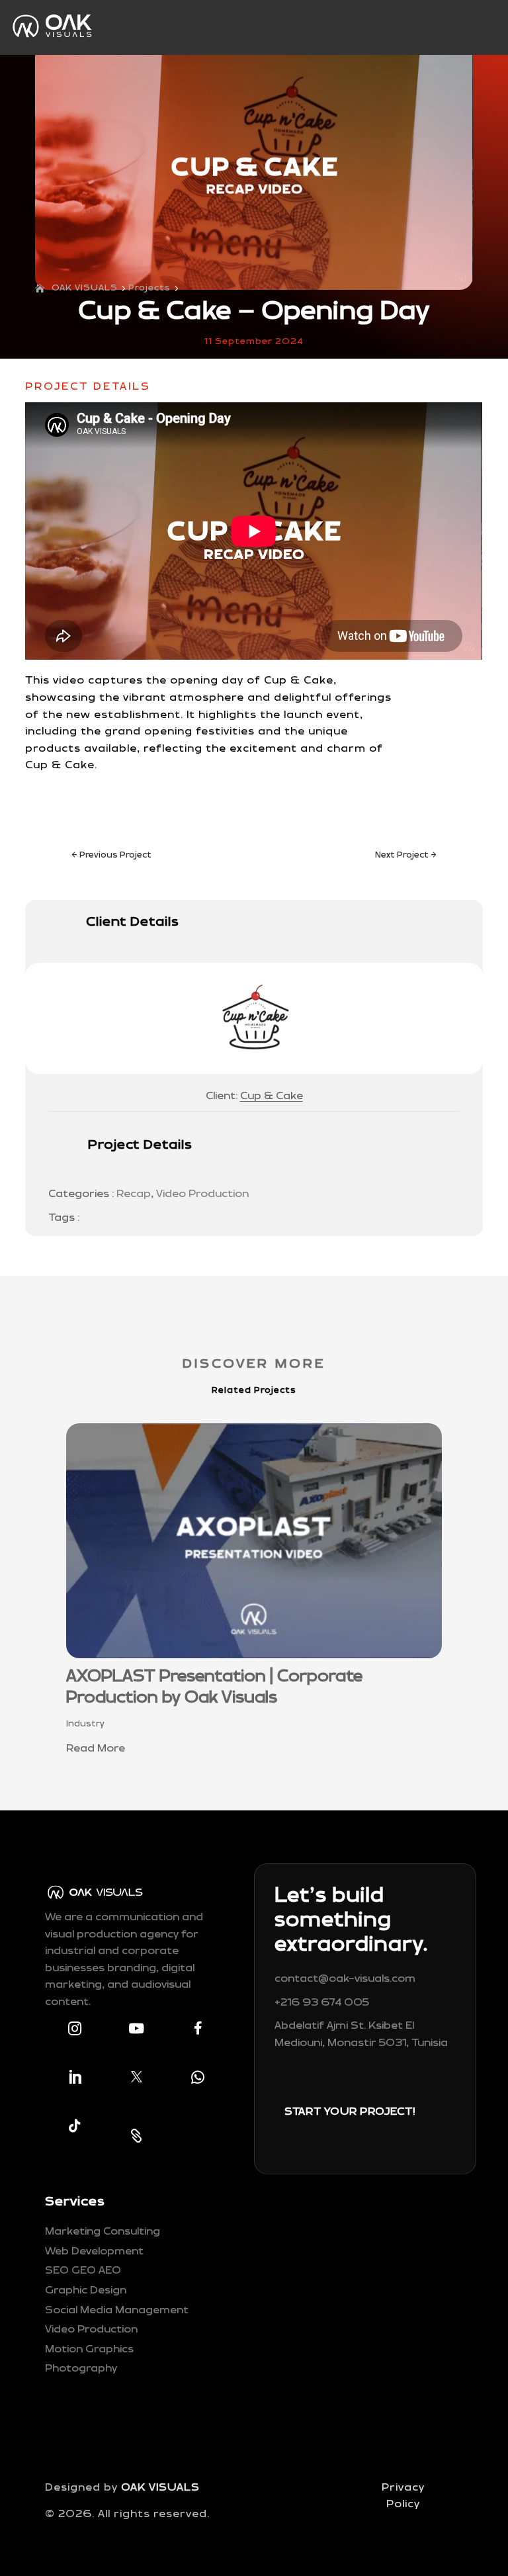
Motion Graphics (89, 2349)
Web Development (94, 2251)
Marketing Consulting (103, 2232)
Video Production (202, 1194)
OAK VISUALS (160, 2488)
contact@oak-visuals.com (345, 1979)
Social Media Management (117, 2310)
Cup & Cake (272, 1096)
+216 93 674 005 (322, 2003)
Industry (85, 1724)
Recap (134, 1194)
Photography (81, 2369)
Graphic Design (86, 2290)
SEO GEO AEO (83, 2271)
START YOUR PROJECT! (350, 2112)
